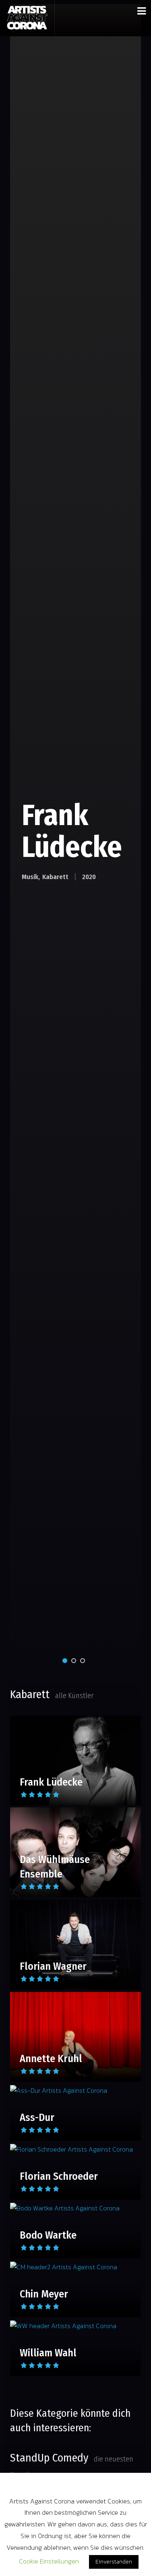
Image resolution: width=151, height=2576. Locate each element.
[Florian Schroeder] (75, 2149)
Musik (30, 877)
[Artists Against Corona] (27, 18)
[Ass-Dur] (75, 2090)
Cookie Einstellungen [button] (49, 2561)
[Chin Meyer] (75, 2267)
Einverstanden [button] (114, 2562)
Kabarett (55, 877)
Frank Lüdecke (72, 831)
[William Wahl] (75, 2325)
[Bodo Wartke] (75, 2208)
